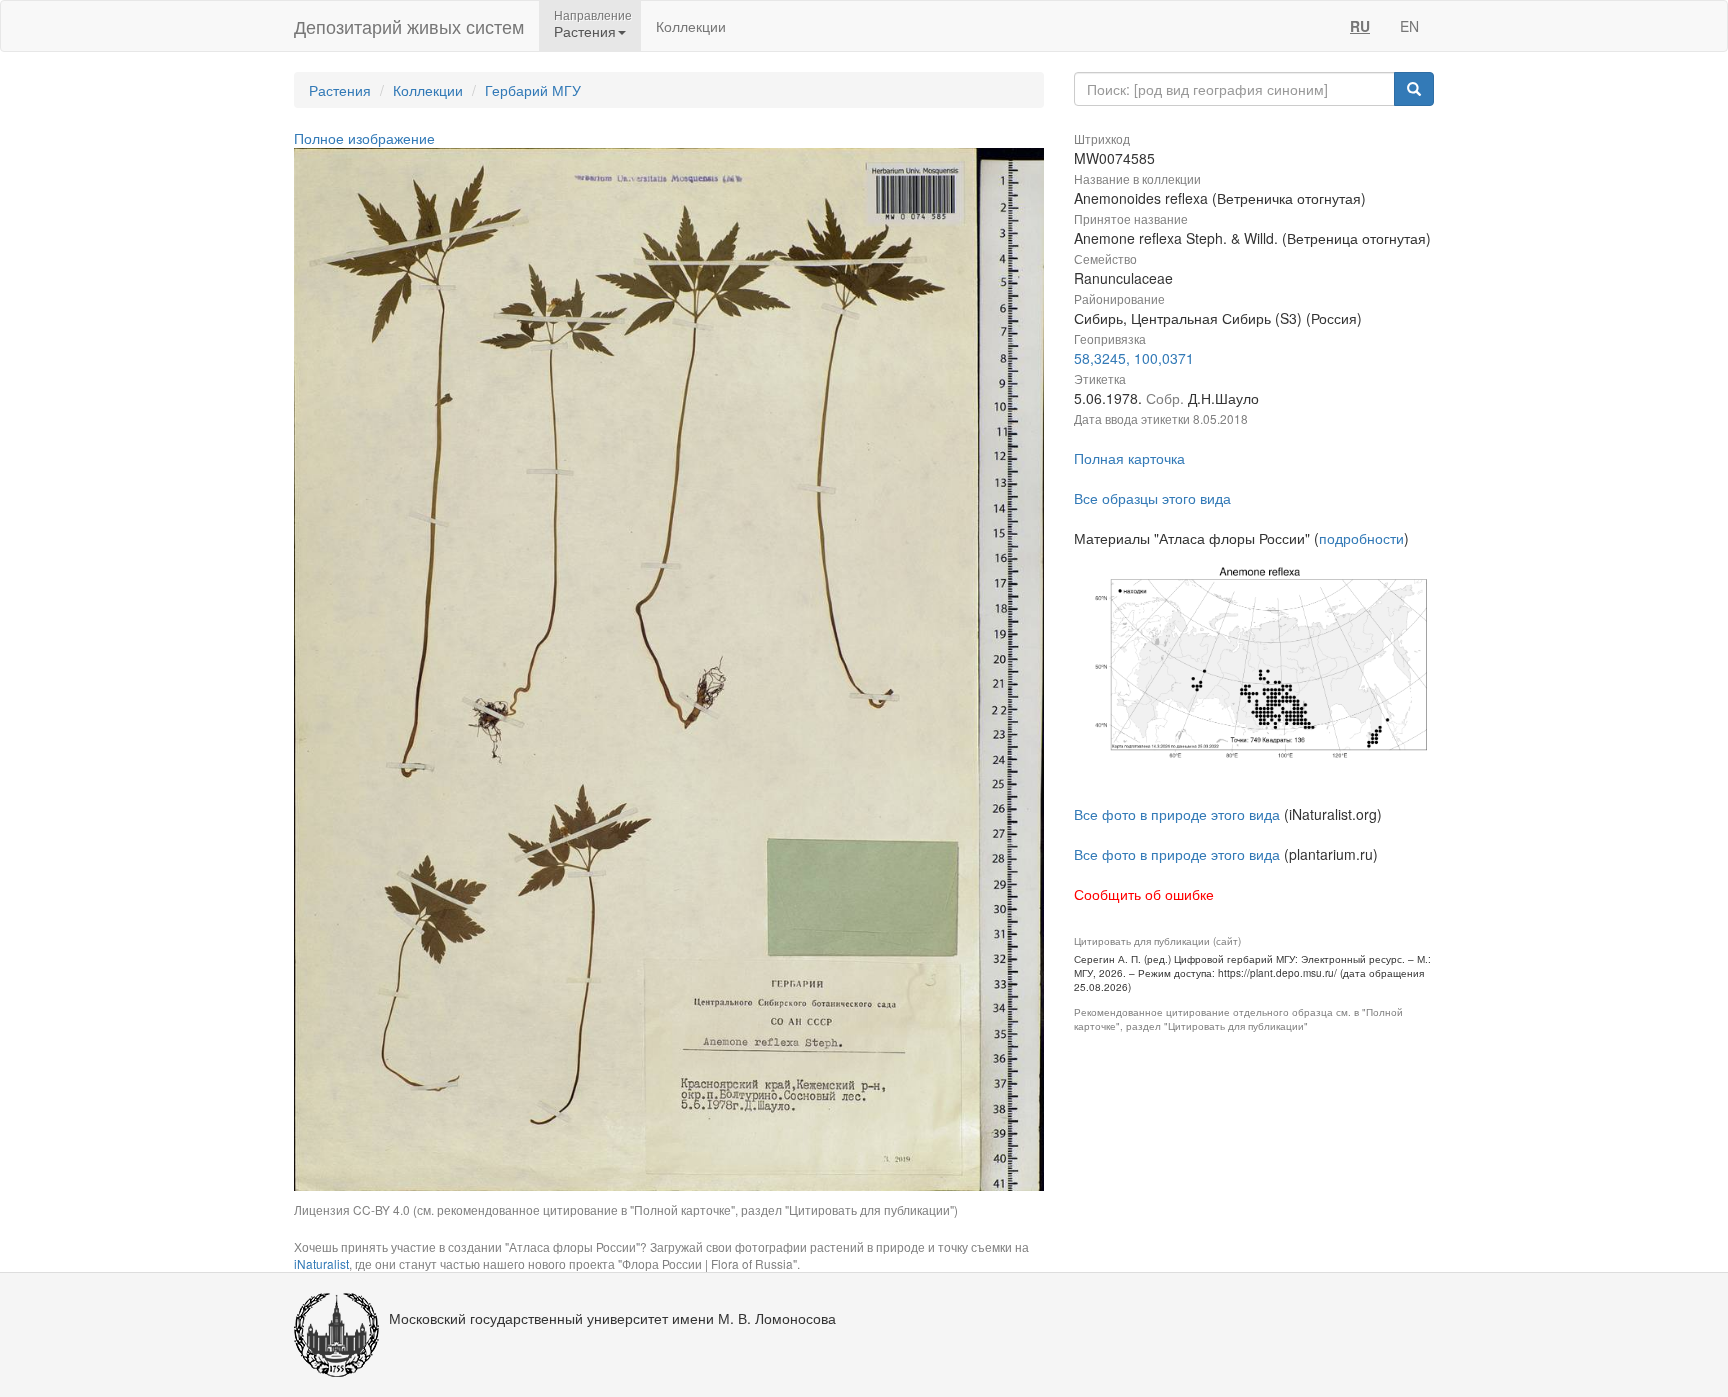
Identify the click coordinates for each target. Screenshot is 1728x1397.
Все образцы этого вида (1152, 498)
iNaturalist (321, 1263)
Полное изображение (364, 138)
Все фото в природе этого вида (1177, 814)
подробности (1361, 538)
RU (1360, 26)
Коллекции (691, 26)
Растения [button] (585, 31)
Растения (340, 90)
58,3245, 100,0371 (1134, 358)
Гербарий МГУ (533, 90)
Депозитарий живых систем (409, 26)
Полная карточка (1129, 458)
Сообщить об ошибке (1144, 894)
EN (1409, 26)
